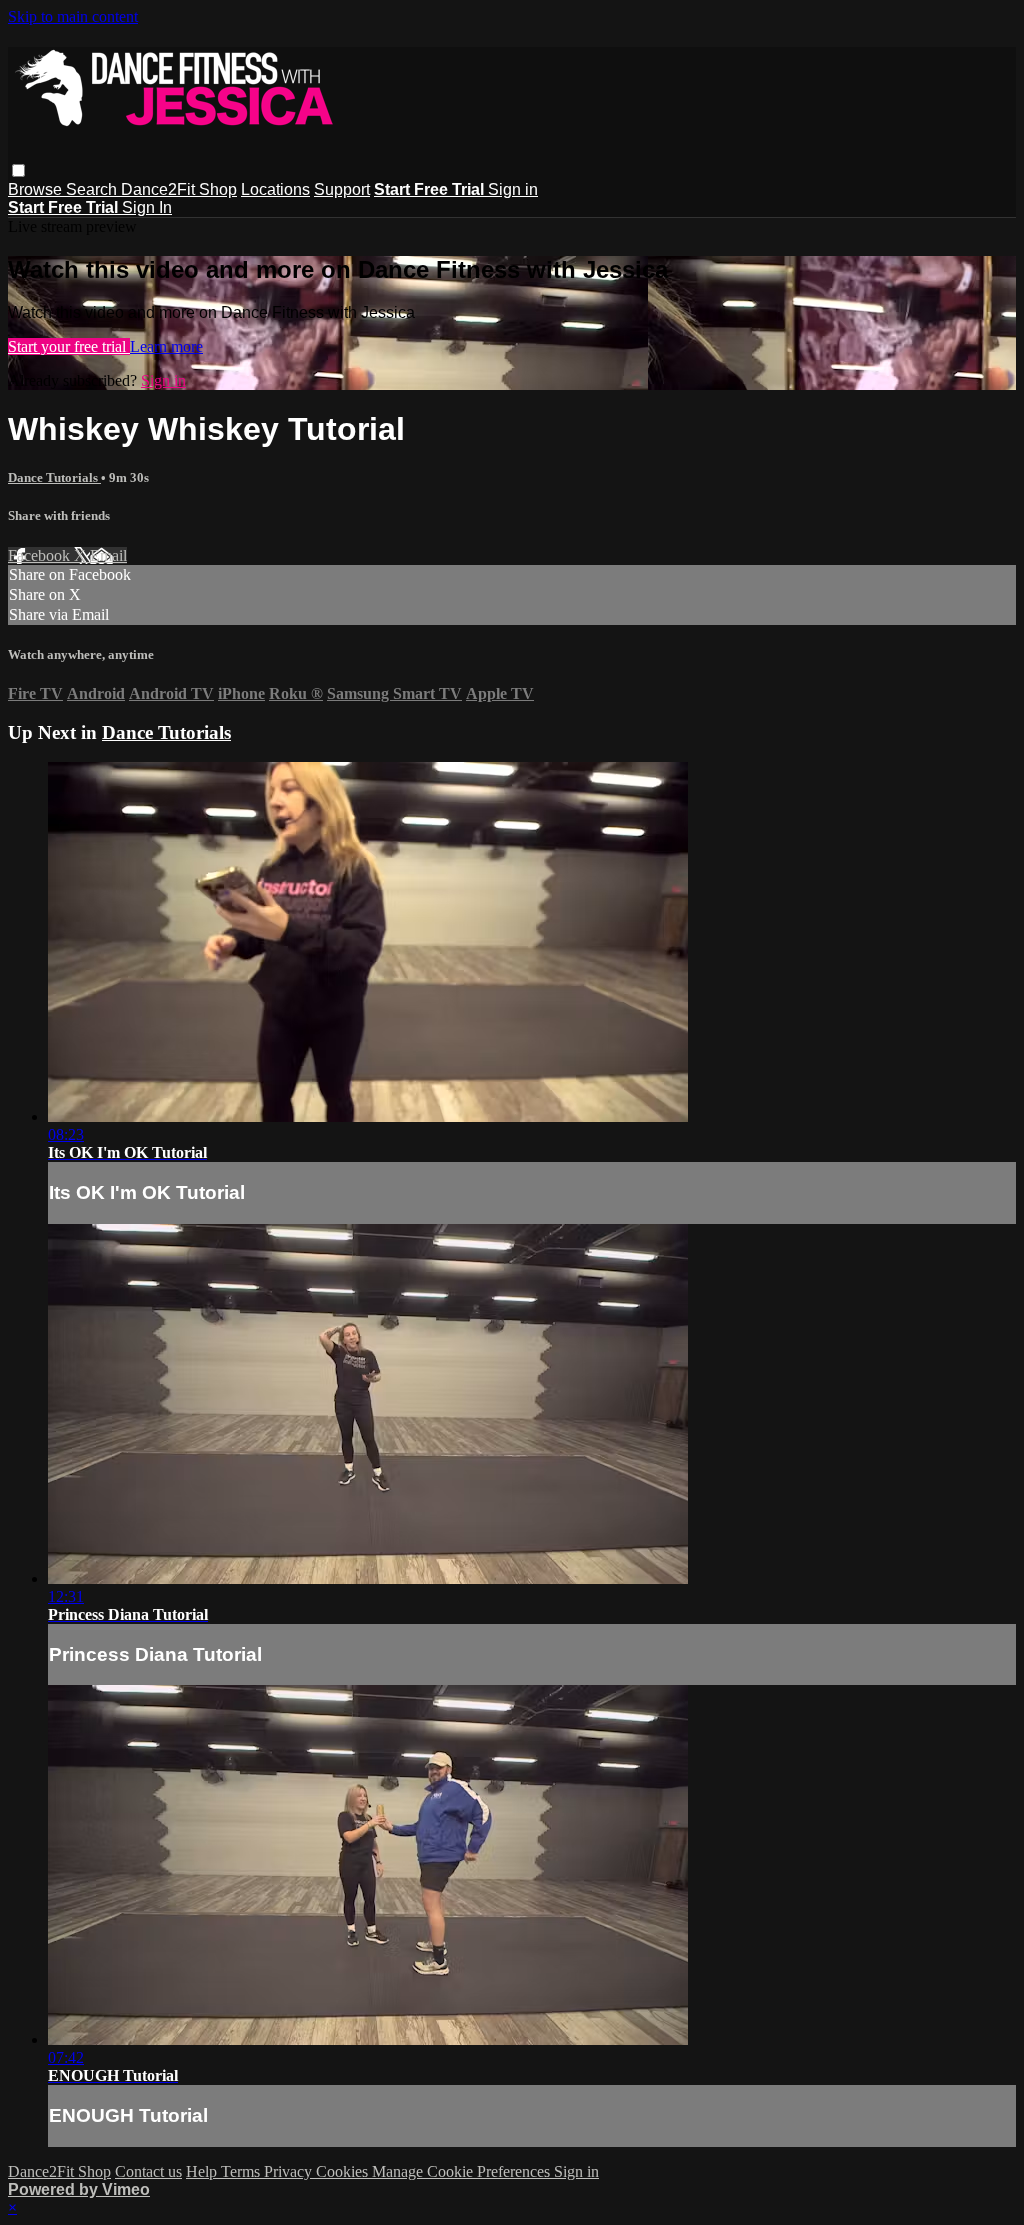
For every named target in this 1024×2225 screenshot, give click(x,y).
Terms (242, 2171)
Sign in (513, 189)
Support (342, 189)
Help (203, 2171)
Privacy (290, 2171)
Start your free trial (69, 346)
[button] (18, 170)
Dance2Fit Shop (179, 189)
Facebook (41, 555)
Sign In (147, 207)
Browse (37, 189)
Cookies (344, 2171)
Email (108, 555)
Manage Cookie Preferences (463, 2171)
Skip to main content (73, 16)
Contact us (148, 2171)
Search (93, 189)
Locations (275, 189)
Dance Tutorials (54, 477)
